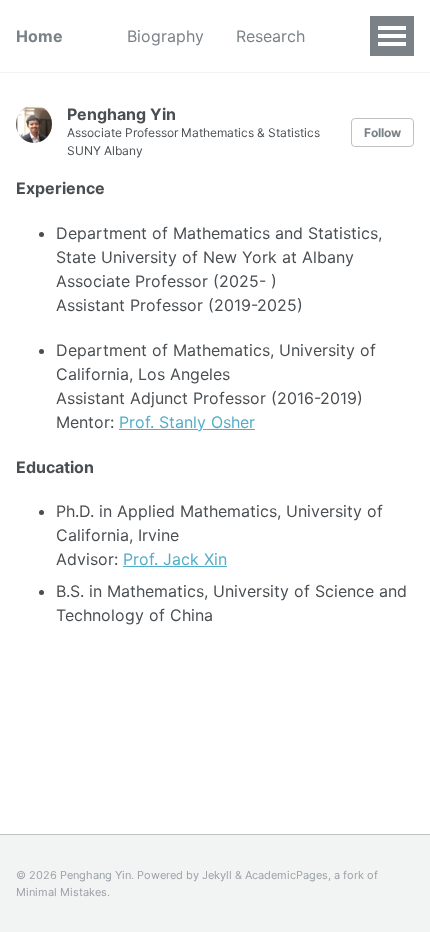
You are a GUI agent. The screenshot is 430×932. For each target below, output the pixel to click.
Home (39, 36)
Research (270, 36)
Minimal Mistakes (61, 892)
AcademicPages (286, 875)
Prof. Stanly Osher (187, 422)
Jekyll (217, 875)
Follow (382, 132)
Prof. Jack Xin (175, 559)
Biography (165, 36)
